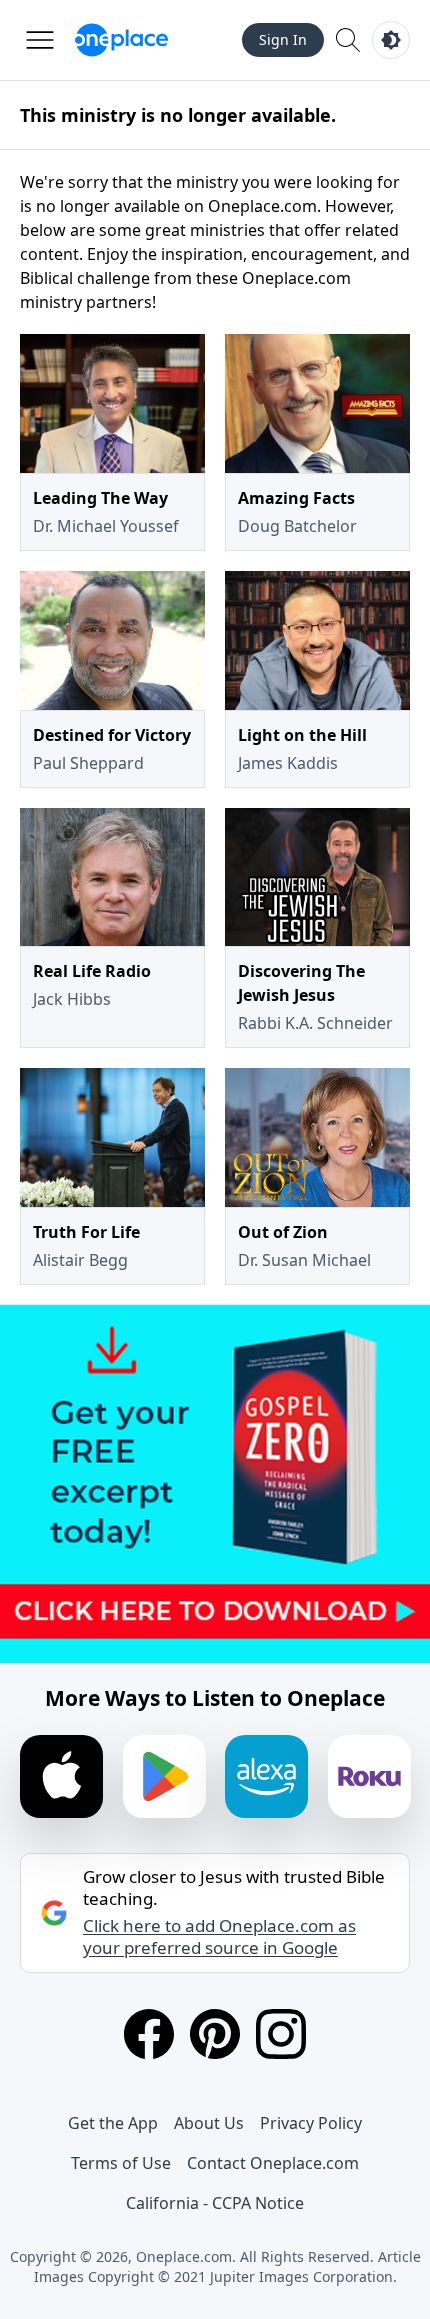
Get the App (113, 2123)
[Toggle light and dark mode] (391, 40)
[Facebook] (149, 2034)
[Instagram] (281, 2034)
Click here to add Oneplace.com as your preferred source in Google (219, 1937)
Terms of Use (121, 2163)
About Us (209, 2123)
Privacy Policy (311, 2123)
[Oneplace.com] (121, 40)
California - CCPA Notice (215, 2203)
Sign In (283, 39)
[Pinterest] (215, 2034)
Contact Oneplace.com (273, 2163)
